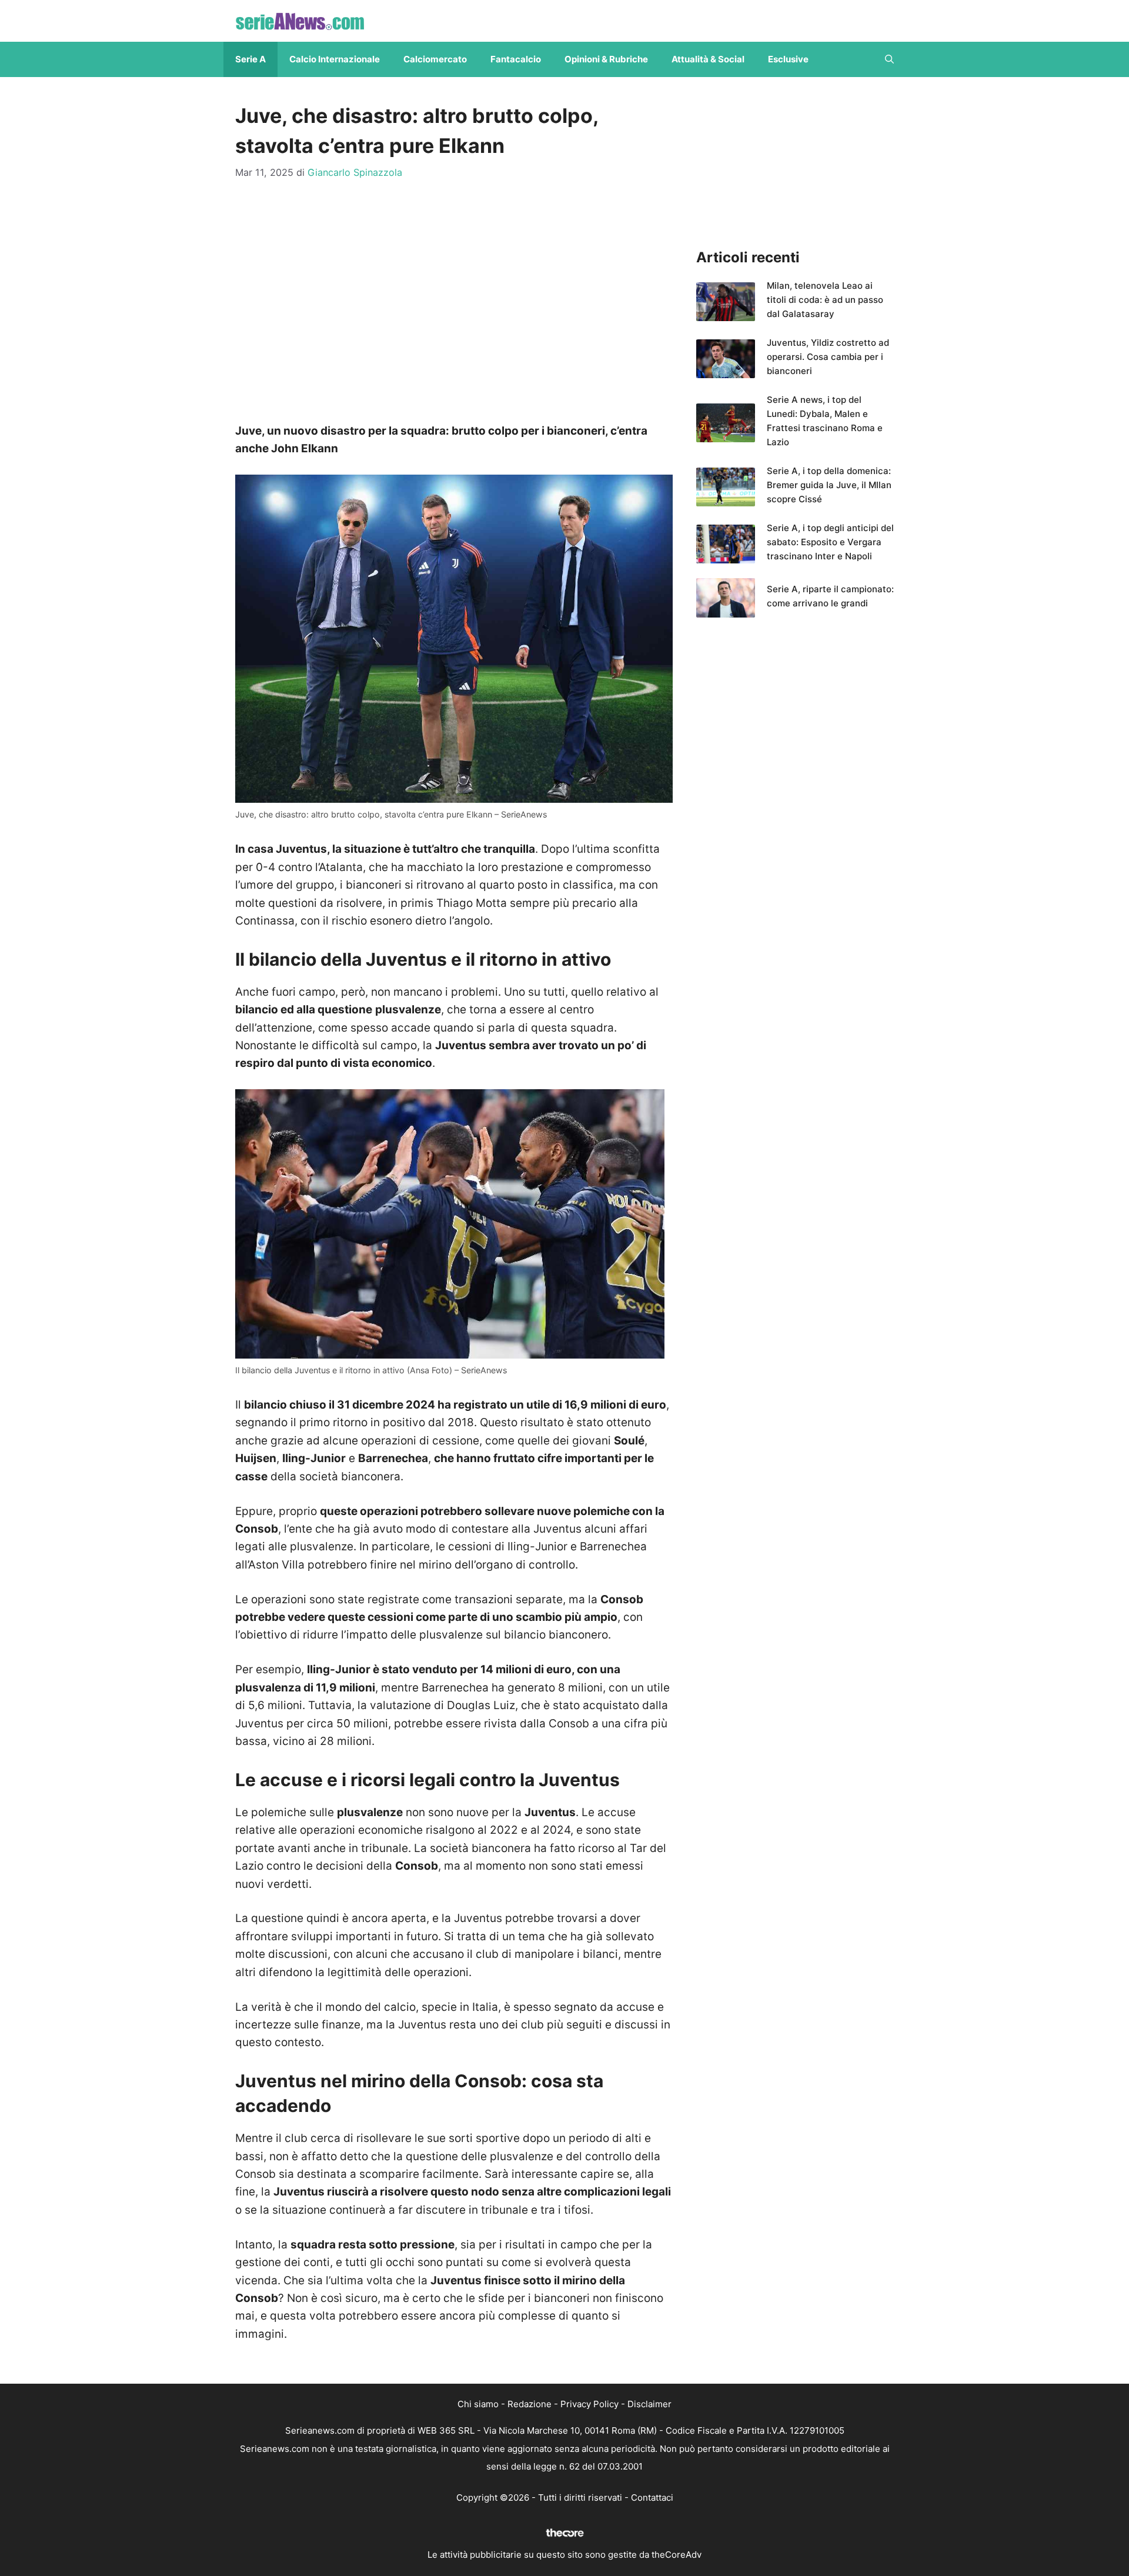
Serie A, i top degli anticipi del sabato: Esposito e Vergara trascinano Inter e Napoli (830, 542)
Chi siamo (478, 2404)
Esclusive (788, 59)
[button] (889, 59)
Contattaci (652, 2497)
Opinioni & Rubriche (606, 59)
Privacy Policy (589, 2404)
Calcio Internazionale (335, 59)
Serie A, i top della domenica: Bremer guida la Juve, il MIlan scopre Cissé (829, 485)
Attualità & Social (708, 59)
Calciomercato (435, 59)
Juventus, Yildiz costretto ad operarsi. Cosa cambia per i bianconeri (828, 357)
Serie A (250, 59)
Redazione (530, 2404)
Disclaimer (649, 2404)
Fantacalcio (516, 59)
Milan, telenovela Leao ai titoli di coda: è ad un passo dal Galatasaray (825, 300)
